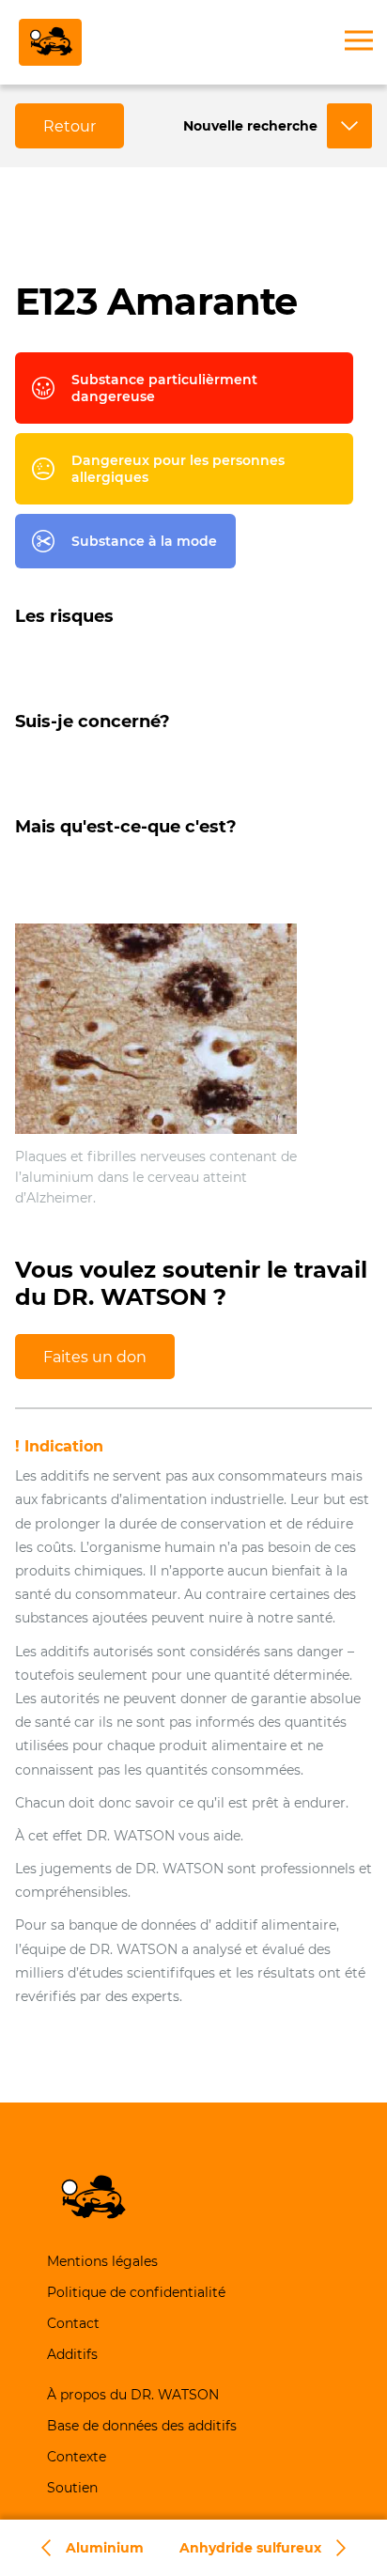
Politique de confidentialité (136, 2292)
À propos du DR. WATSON (133, 2395)
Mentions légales (102, 2261)
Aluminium (105, 2548)
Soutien (72, 2488)
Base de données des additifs (142, 2426)
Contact (73, 2323)
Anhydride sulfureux (250, 2548)
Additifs (72, 2354)
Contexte (77, 2457)
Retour (70, 126)
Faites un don (95, 1357)
